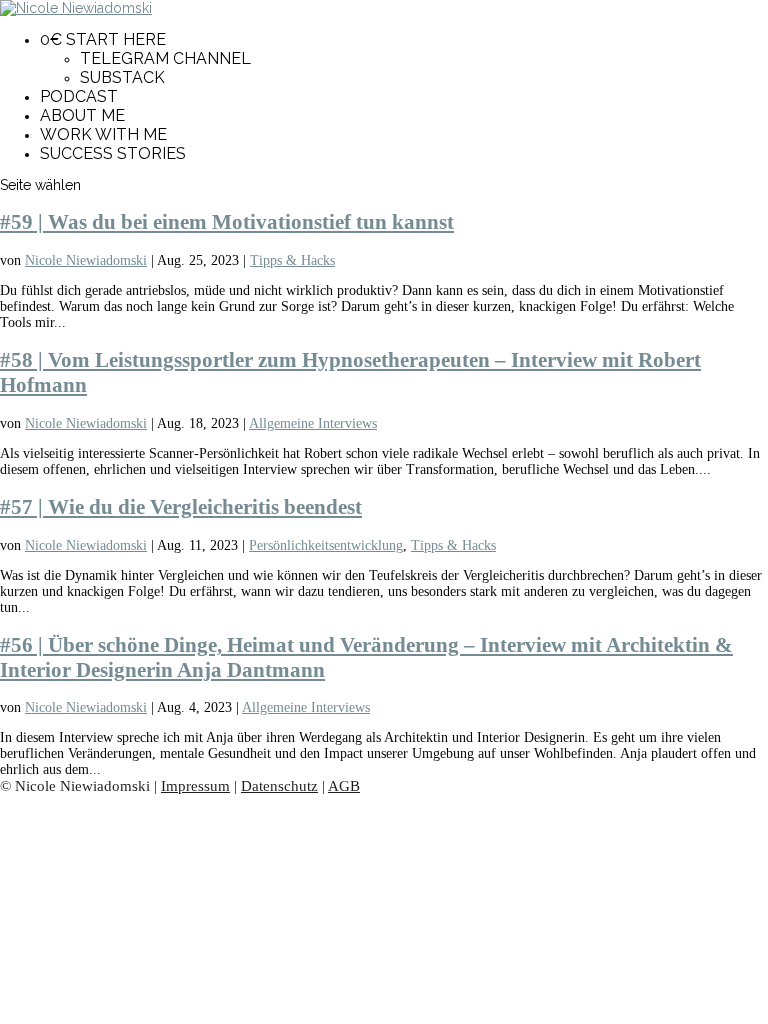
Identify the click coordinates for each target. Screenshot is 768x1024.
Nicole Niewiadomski (86, 260)
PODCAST (79, 96)
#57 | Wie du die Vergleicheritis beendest (181, 507)
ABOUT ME (82, 115)
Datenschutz (279, 786)
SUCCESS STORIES (113, 153)
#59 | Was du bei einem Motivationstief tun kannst (227, 222)
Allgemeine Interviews (313, 423)
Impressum (195, 786)
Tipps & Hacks (292, 260)
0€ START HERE (103, 39)
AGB (344, 786)
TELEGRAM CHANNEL (165, 58)
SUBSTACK (122, 77)
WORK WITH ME (103, 134)
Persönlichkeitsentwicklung (326, 545)
